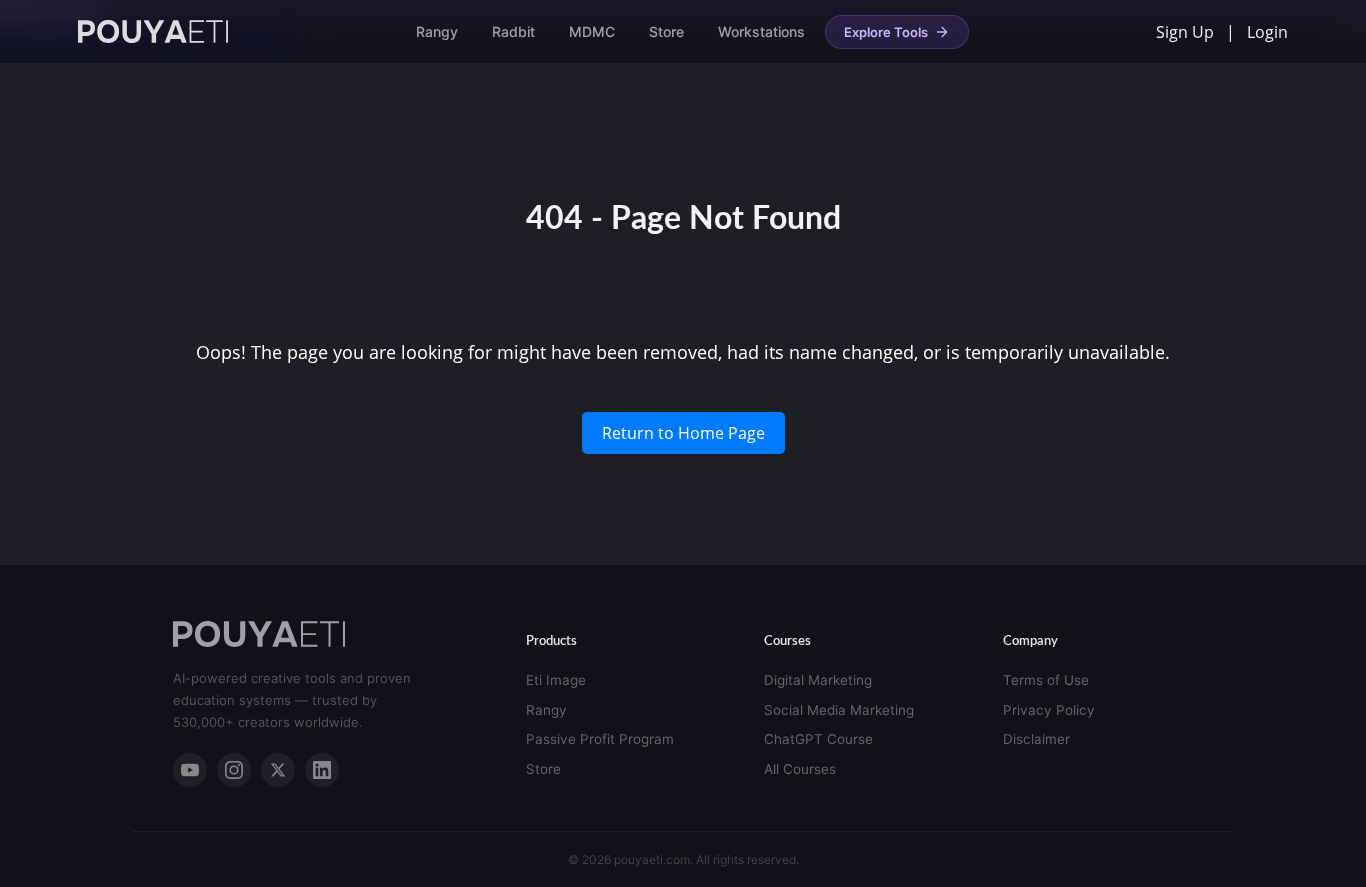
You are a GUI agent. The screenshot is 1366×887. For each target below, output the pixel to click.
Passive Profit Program (600, 739)
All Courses (800, 769)
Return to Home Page (683, 433)
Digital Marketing (818, 680)
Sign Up (1185, 32)
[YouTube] (190, 770)
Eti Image (556, 680)
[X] (278, 770)
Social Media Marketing (839, 710)
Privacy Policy (1049, 710)
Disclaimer (1036, 739)
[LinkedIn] (322, 770)
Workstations (761, 31)
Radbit (513, 31)
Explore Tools (886, 32)
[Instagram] (234, 770)
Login (1267, 32)
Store (666, 31)
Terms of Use (1046, 680)
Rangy (437, 31)
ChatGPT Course (818, 739)
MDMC (592, 31)
